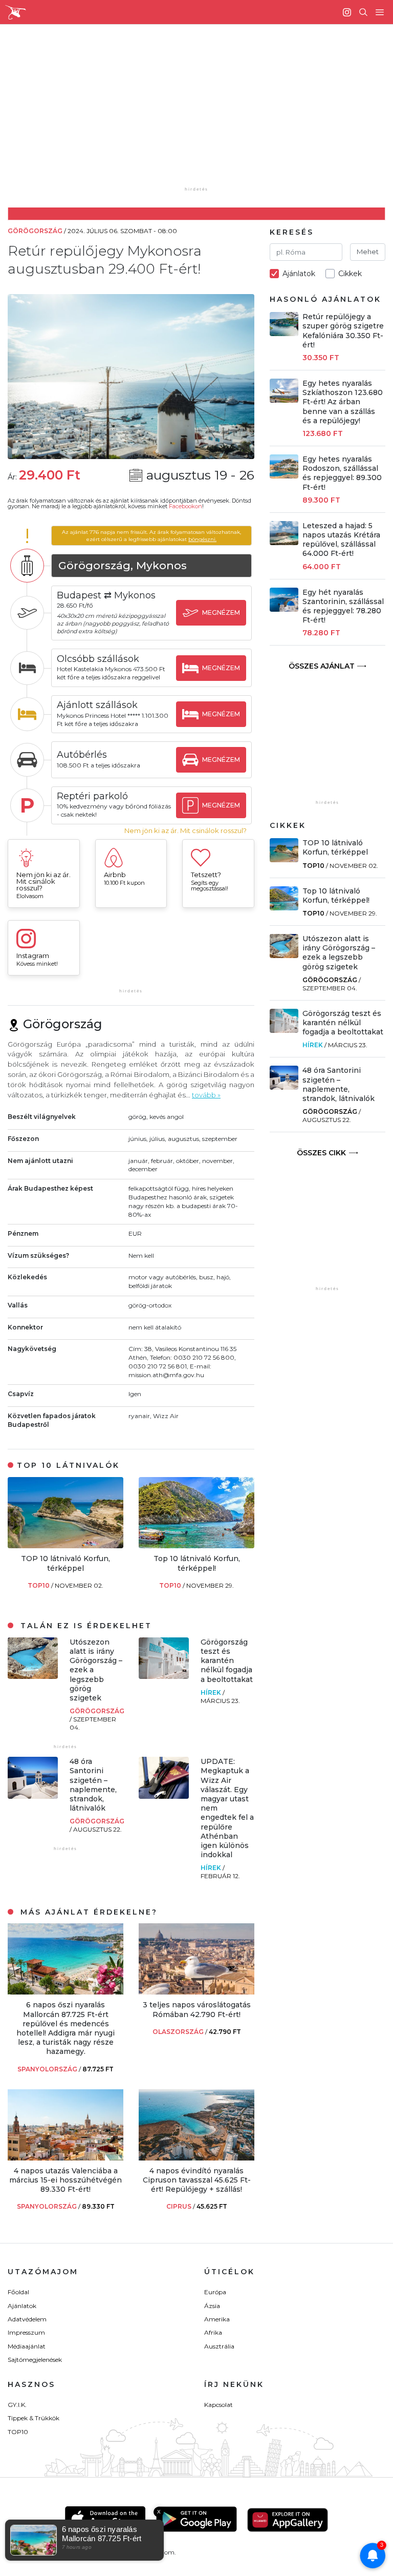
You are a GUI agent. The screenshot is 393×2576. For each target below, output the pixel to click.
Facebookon (185, 506)
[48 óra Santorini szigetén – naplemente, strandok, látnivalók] (33, 1796)
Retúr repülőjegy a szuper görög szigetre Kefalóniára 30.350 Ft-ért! (343, 331)
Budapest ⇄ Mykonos (106, 595)
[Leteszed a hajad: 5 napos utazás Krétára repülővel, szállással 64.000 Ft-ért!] (284, 542)
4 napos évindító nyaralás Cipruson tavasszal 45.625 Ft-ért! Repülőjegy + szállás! (197, 2180)
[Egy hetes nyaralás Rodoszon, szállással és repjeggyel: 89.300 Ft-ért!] (284, 476)
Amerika (217, 2319)
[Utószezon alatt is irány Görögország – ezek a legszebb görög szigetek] (33, 1676)
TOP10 (39, 1585)
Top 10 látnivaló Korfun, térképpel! (197, 1563)
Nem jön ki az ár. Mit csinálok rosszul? (185, 831)
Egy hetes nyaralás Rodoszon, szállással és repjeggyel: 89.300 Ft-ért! (342, 473)
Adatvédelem (27, 2319)
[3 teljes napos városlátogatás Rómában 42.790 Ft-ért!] (196, 1992)
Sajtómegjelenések (35, 2360)
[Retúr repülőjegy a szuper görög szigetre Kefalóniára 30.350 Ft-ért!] (284, 333)
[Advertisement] (205, 113)
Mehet (368, 252)
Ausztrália (219, 2346)
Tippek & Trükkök (34, 2418)
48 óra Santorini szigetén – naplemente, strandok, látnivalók (93, 1785)
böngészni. (202, 539)
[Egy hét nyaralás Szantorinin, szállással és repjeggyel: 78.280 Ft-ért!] (284, 609)
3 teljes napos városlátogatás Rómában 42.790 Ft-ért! (197, 2009)
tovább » (206, 1095)
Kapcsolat (219, 2405)
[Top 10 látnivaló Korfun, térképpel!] (196, 1545)
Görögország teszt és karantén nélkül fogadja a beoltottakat (227, 1661)
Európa (215, 2292)
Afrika (213, 2332)
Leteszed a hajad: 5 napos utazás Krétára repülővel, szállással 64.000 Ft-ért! (341, 540)
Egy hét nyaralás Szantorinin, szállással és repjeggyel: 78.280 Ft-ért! (343, 606)
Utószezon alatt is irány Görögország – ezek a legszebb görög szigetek (339, 953)
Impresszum (26, 2332)
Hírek (212, 1692)
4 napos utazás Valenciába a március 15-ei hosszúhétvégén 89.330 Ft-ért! (65, 2180)
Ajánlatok (22, 2306)
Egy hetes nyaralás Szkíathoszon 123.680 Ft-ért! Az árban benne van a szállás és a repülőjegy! (343, 402)
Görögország (97, 1711)
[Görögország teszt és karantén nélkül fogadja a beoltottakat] (164, 1676)
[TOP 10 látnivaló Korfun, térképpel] (65, 1545)
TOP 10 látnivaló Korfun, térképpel (65, 1563)
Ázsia (212, 2306)
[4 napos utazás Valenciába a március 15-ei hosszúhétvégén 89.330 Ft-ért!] (65, 2158)
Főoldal (18, 2292)
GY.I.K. (17, 2405)
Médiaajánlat (27, 2346)
